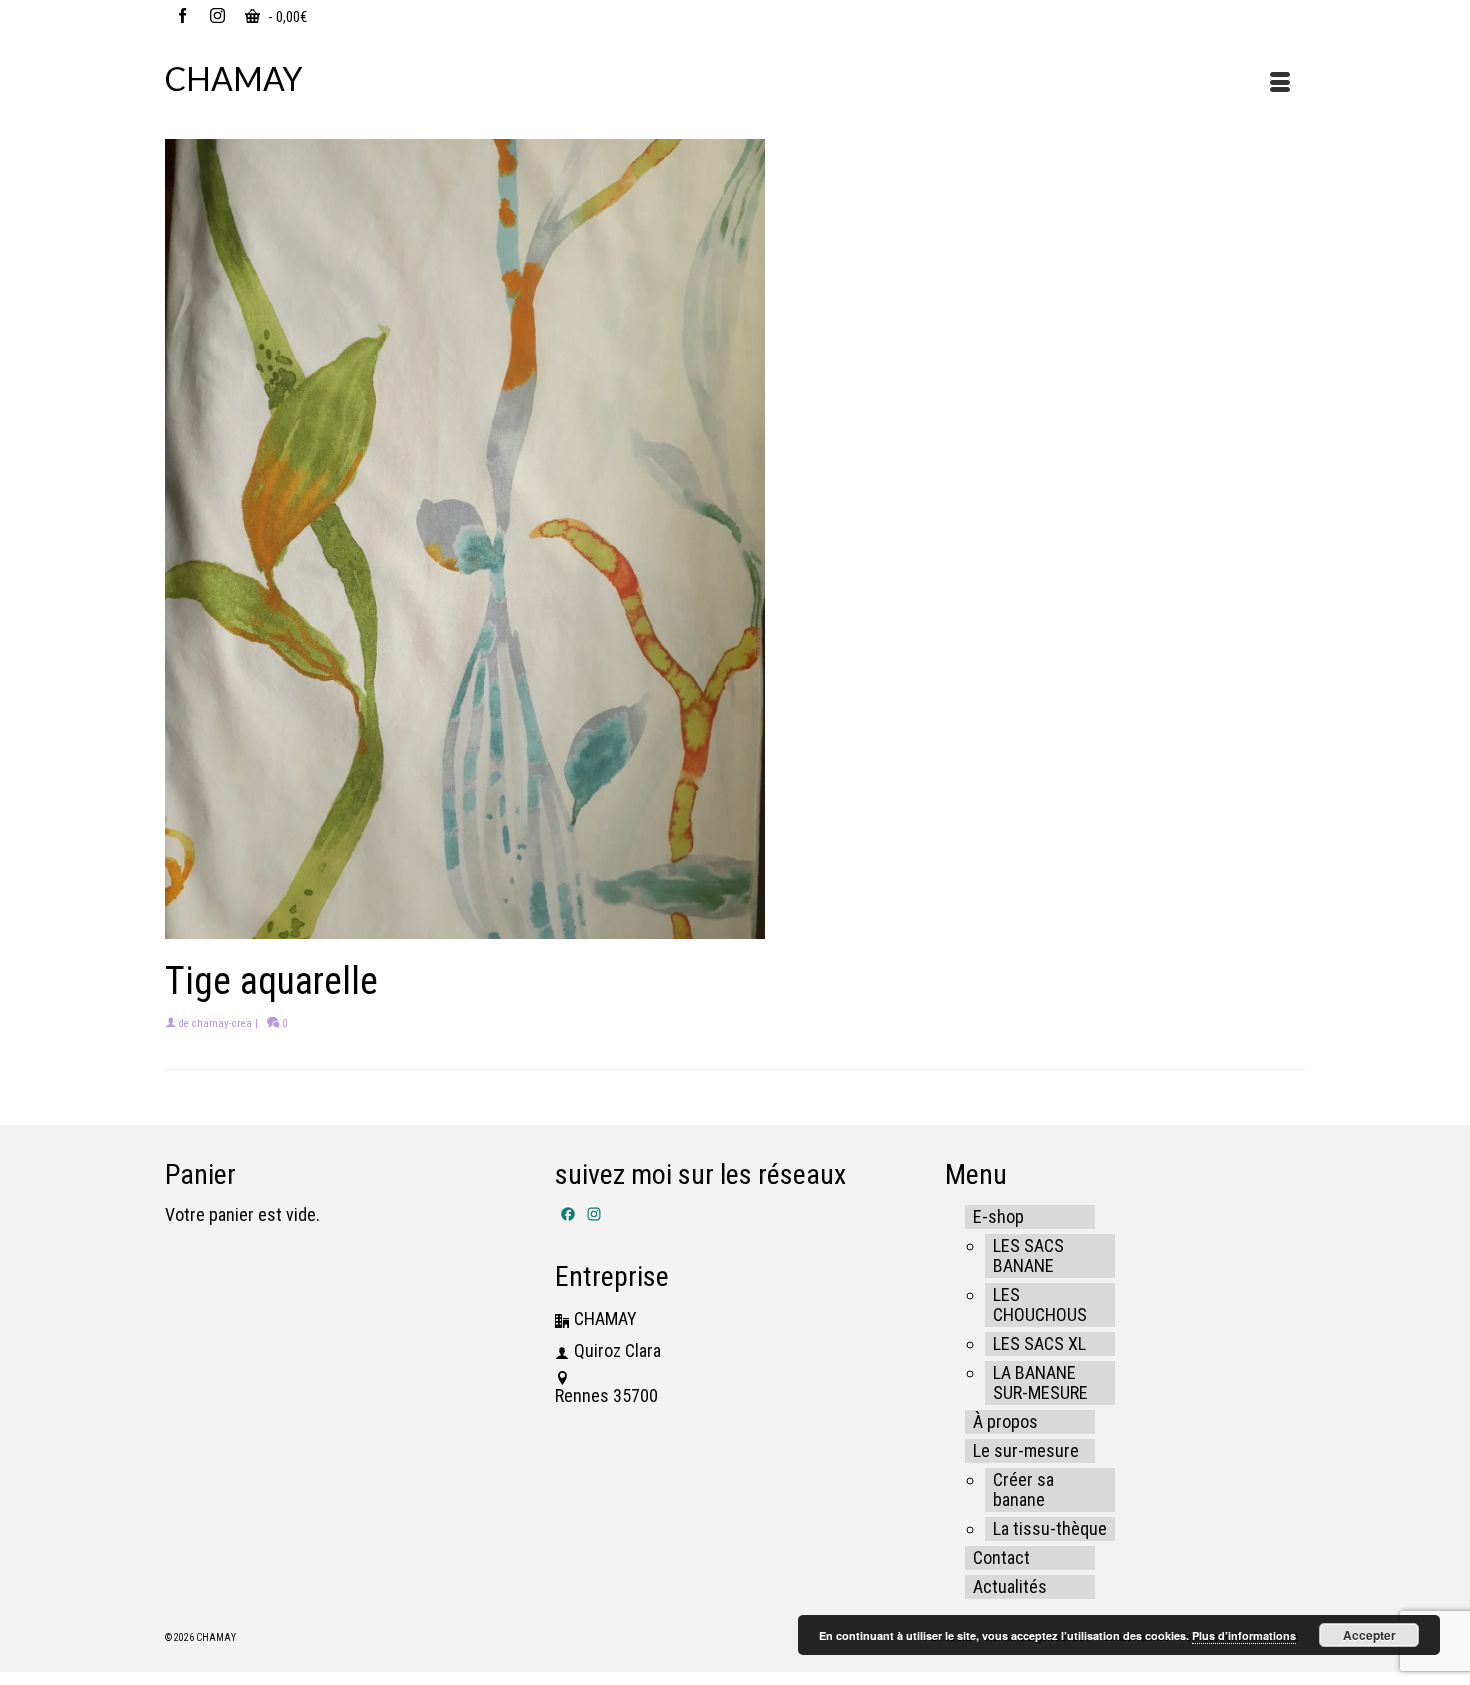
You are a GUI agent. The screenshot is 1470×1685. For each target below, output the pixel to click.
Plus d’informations (1244, 1635)
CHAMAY (233, 78)
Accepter (1369, 1635)
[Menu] (1280, 84)
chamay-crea (222, 1023)
